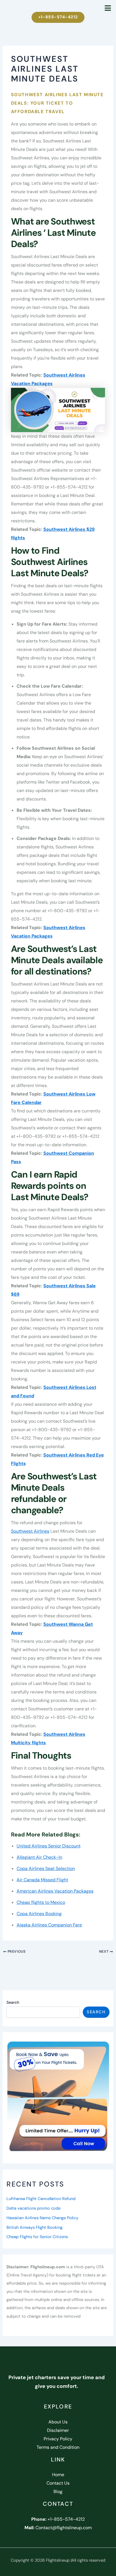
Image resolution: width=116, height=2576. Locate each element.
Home (58, 2475)
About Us (58, 2422)
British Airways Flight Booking (34, 2228)
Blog (58, 2492)
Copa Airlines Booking (39, 1914)
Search (13, 2002)
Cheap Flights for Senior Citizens (37, 2237)
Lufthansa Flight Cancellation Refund (41, 2199)
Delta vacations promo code (34, 2208)
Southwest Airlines (30, 1531)
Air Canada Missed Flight (42, 1880)
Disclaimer (58, 2430)
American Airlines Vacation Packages (55, 1891)
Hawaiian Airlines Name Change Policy (42, 2218)
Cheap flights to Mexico (41, 1902)
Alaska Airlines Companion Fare (49, 1925)
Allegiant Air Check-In (39, 1857)
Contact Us (58, 2483)
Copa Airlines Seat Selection (46, 1868)
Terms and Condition (58, 2447)
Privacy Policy (58, 2439)
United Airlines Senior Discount (49, 1846)
